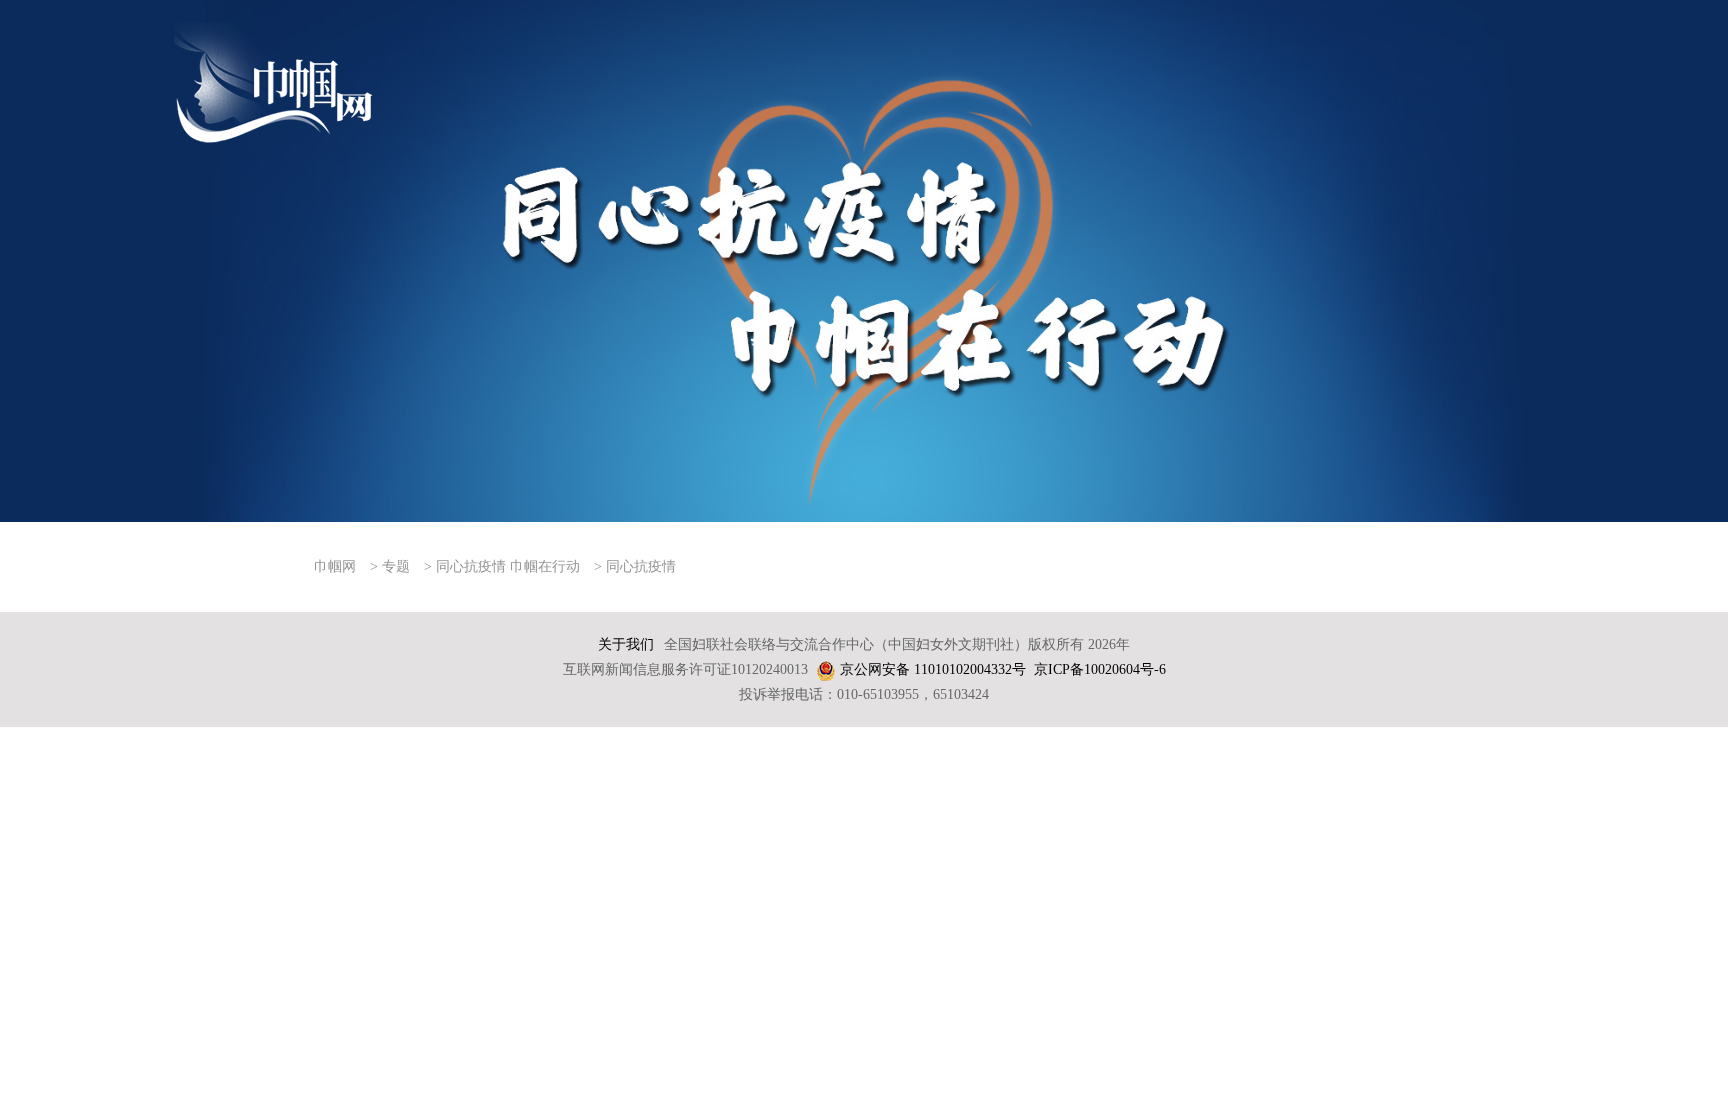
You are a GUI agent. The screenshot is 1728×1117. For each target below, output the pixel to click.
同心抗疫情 (641, 566)
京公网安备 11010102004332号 (933, 669)
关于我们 (626, 644)
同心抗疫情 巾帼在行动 (508, 566)
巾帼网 (335, 566)
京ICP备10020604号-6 (1100, 669)
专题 (396, 566)
